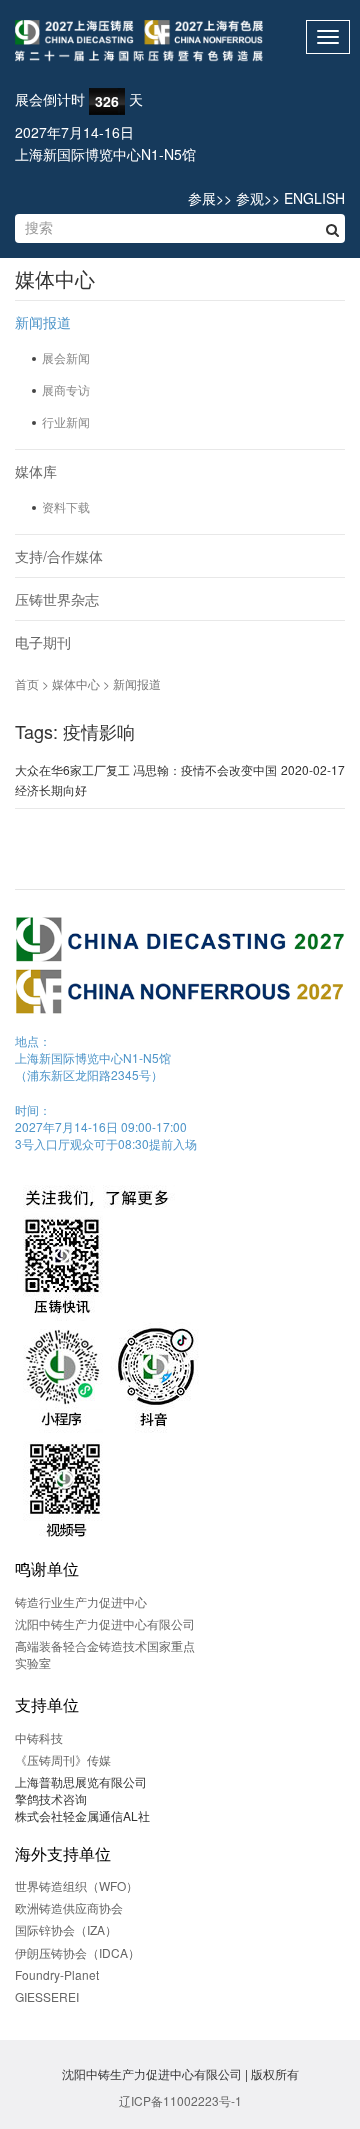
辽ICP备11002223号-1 (180, 2100)
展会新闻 (66, 357)
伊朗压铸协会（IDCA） (77, 1952)
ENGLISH (314, 198)
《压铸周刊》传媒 (63, 1759)
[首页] (180, 41)
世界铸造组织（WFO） (76, 1885)
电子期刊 (43, 642)
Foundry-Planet (57, 1974)
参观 (250, 198)
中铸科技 (39, 1737)
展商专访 (66, 389)
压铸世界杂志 (57, 599)
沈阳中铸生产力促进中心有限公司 (105, 1623)
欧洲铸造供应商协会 (69, 1907)
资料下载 (66, 506)
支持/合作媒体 (59, 556)
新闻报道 (43, 322)
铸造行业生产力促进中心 (81, 1601)
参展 (202, 198)
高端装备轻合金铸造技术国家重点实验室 (105, 1654)
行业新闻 (66, 421)
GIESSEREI (47, 1996)
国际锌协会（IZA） (66, 1929)
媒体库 (36, 471)
